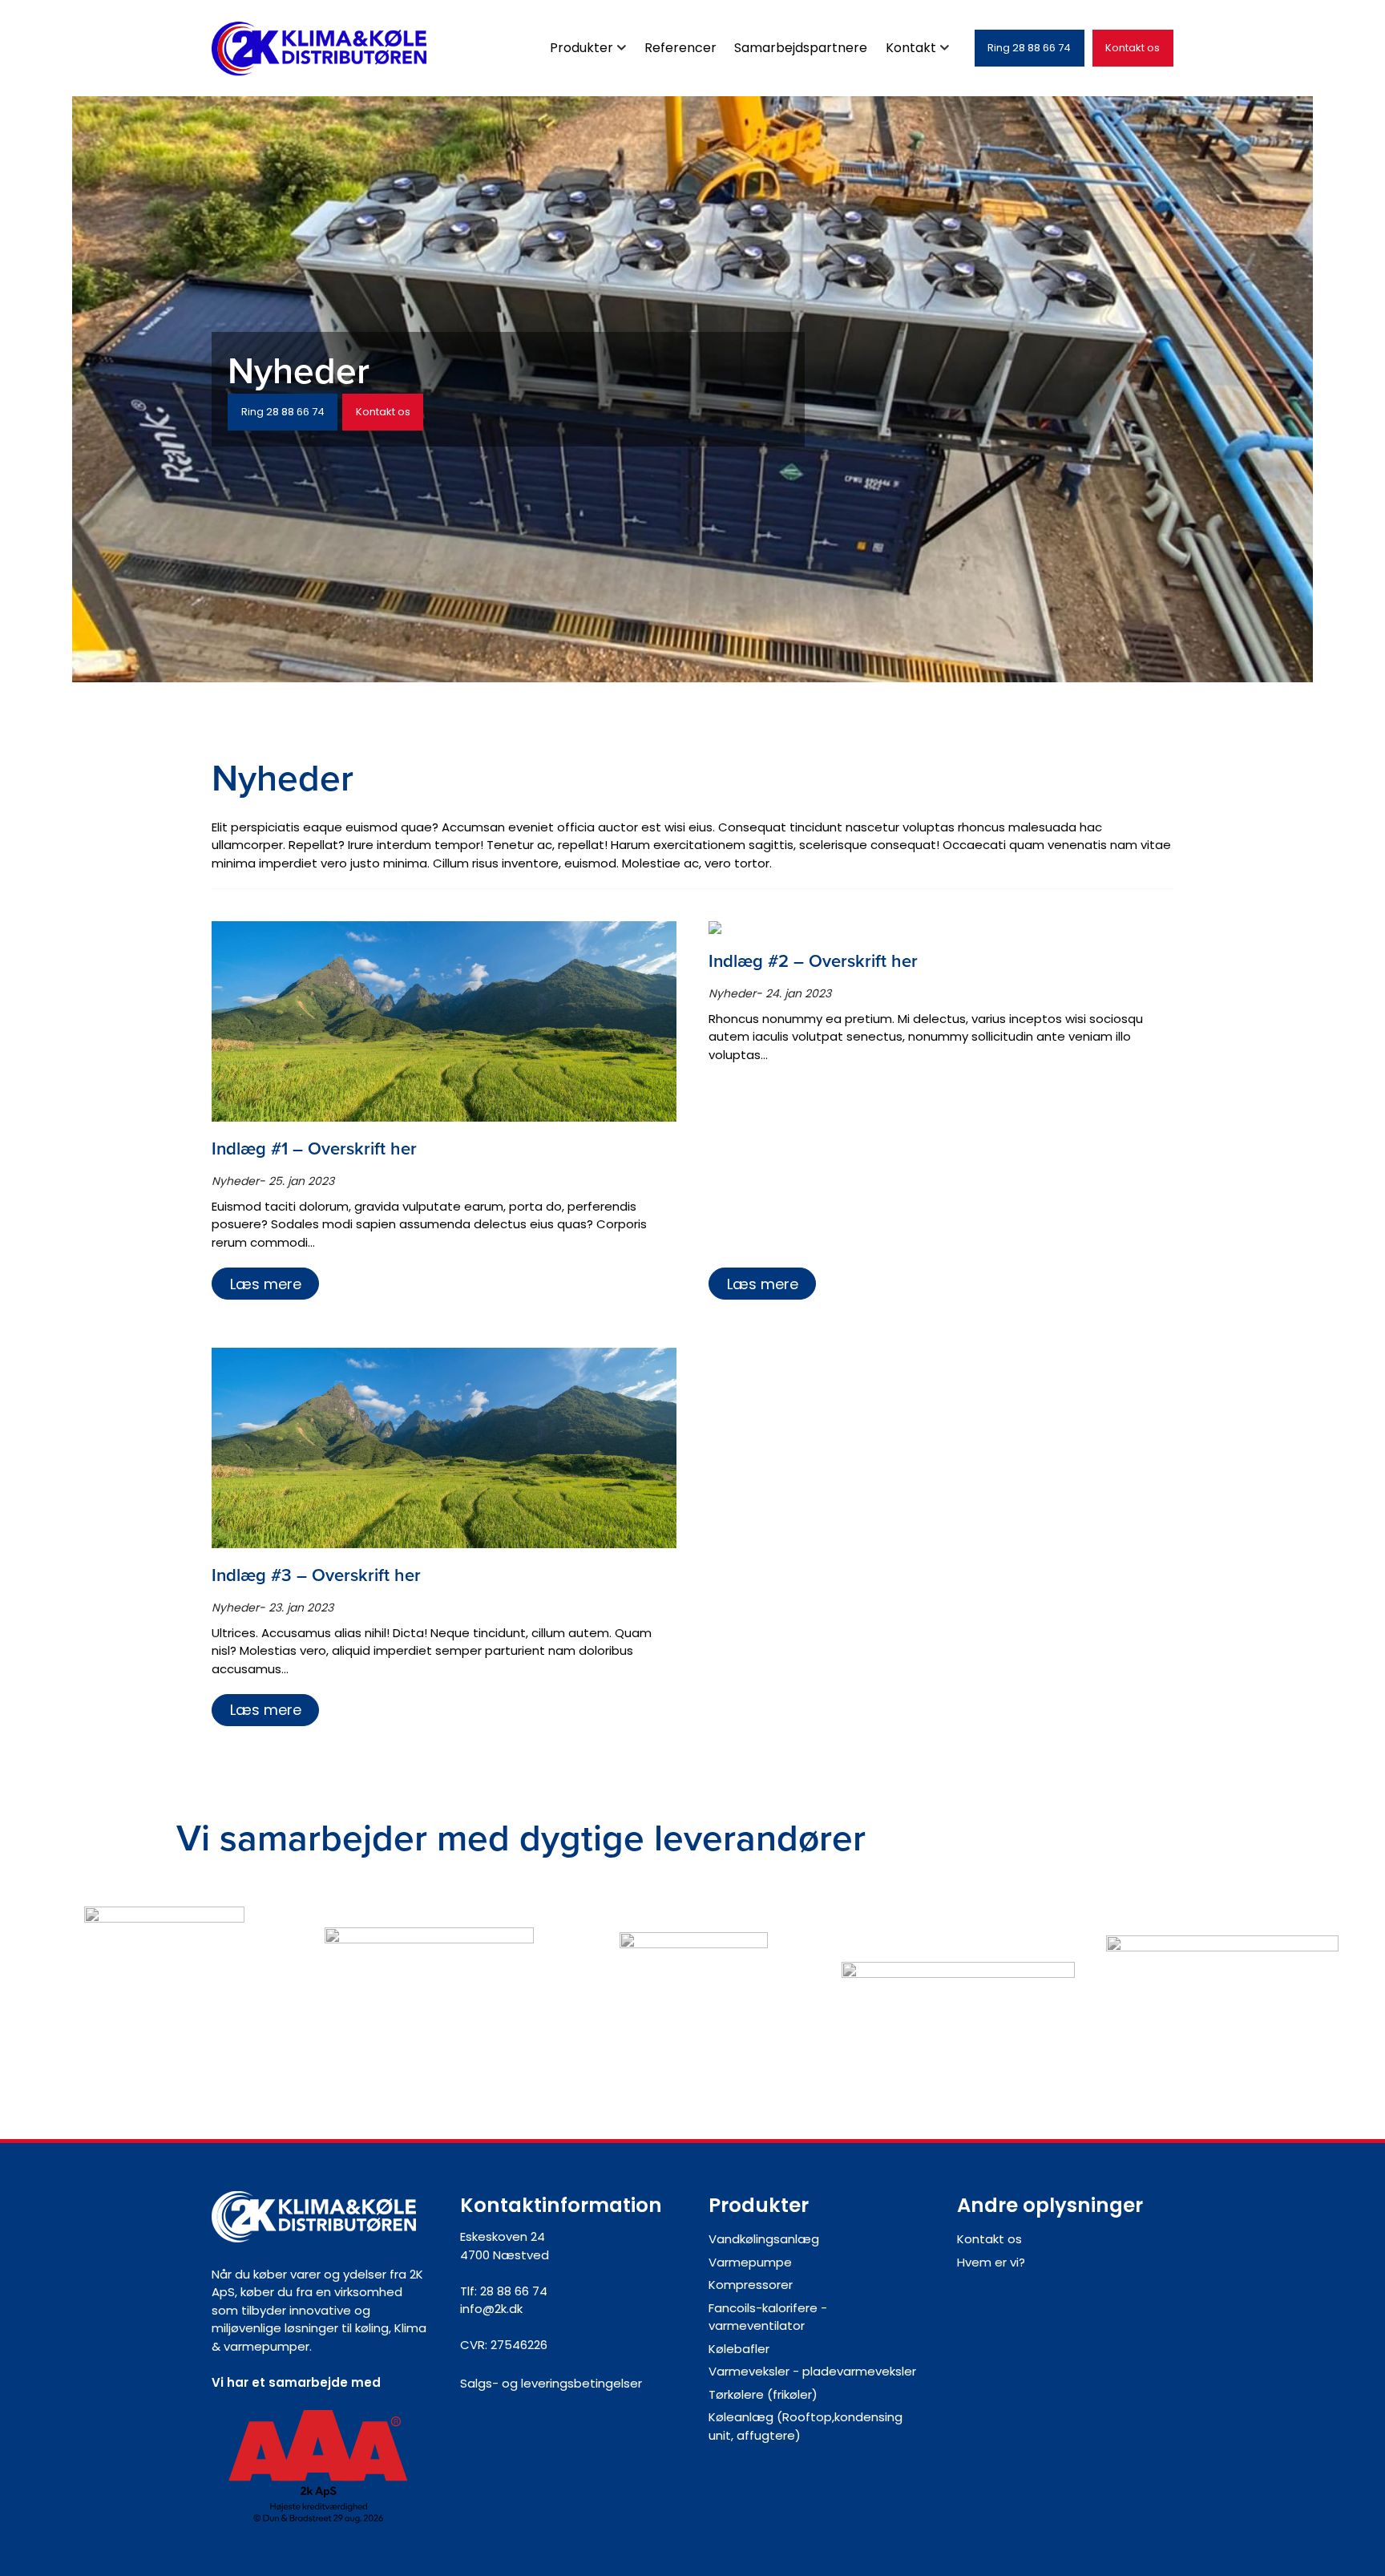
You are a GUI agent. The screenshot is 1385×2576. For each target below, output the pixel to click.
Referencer (680, 48)
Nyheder (235, 1181)
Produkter (581, 48)
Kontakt (911, 48)
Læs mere (266, 1284)
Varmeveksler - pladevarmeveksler (812, 2371)
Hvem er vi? (991, 2262)
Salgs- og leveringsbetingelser (551, 2383)
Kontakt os (1133, 48)
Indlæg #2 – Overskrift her (813, 961)
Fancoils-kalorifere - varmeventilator (768, 2317)
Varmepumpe (750, 2262)
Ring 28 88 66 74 (1029, 48)
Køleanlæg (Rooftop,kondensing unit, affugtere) (806, 2426)
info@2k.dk (491, 2309)
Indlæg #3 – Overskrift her (316, 1575)
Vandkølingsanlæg (764, 2239)
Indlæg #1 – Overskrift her (314, 1148)
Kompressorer (751, 2285)
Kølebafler (739, 2349)
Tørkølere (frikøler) (763, 2394)
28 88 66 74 (514, 2291)
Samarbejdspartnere (801, 48)
